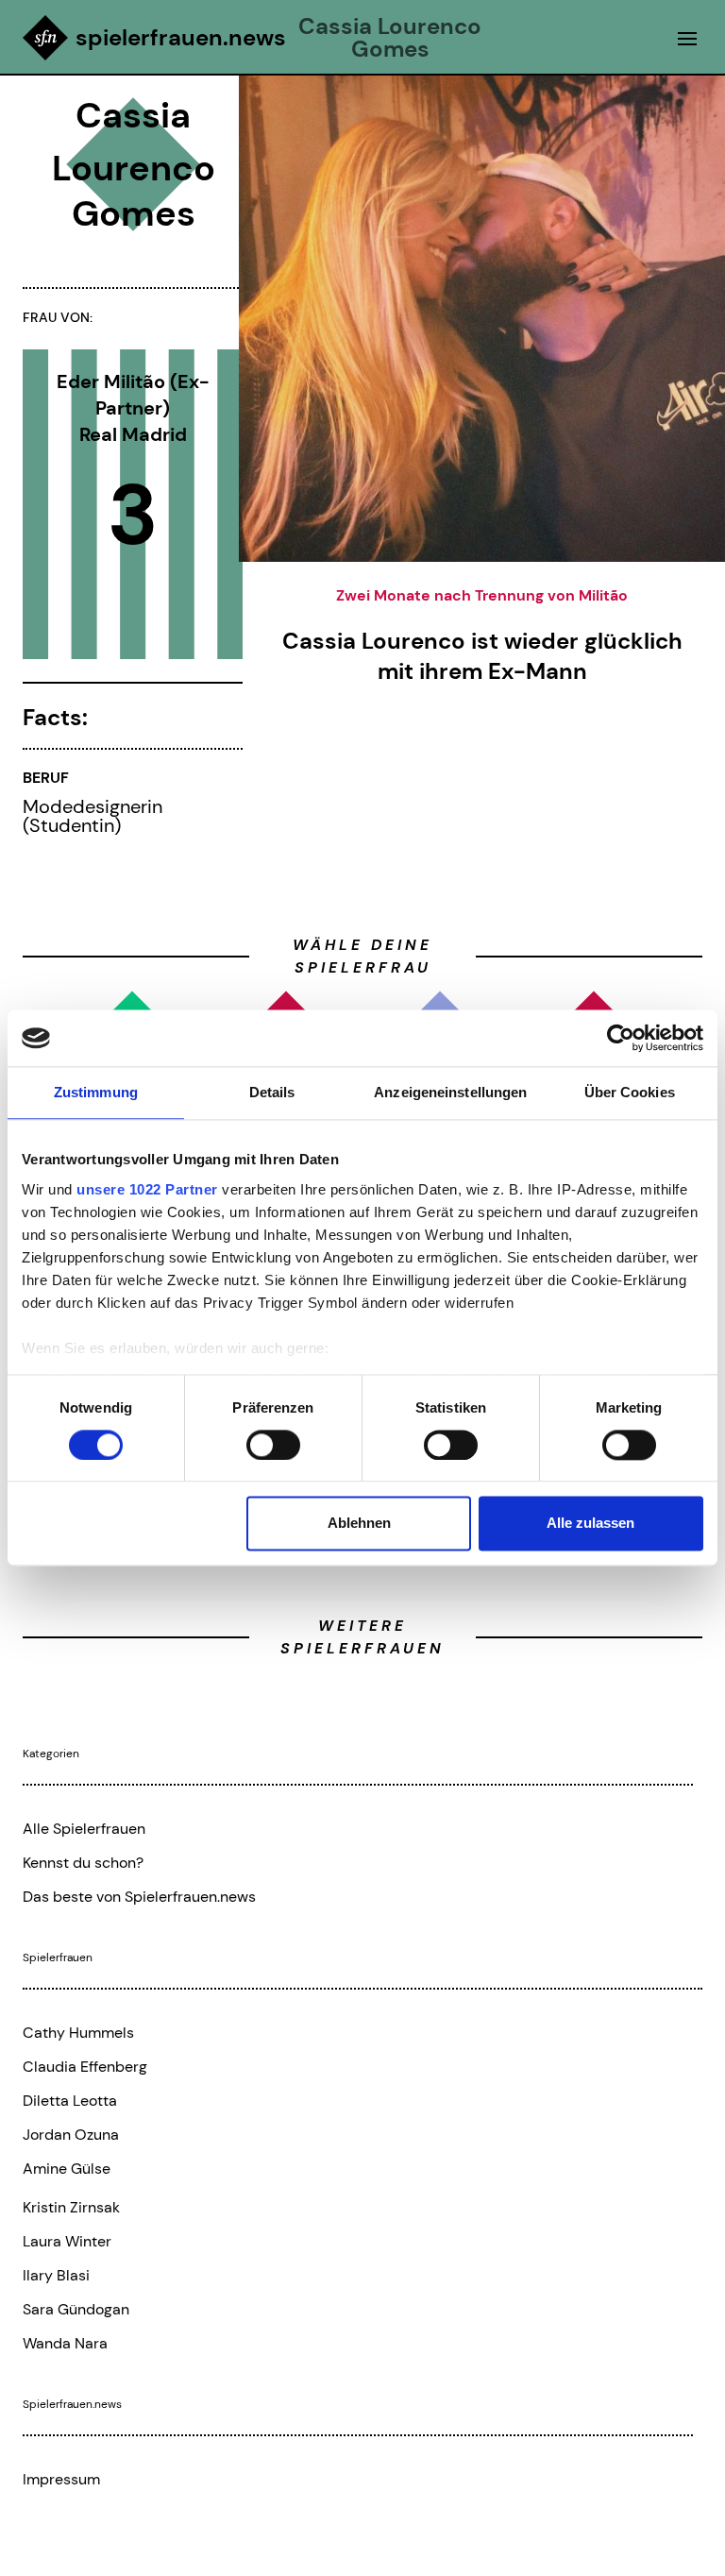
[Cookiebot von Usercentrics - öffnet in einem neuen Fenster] (621, 1038)
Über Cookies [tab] (630, 1092)
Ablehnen (359, 1524)
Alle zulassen (590, 1524)
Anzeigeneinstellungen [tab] (450, 1092)
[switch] (273, 1445)
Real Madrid (133, 434)
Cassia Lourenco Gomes (390, 38)
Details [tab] (272, 1092)
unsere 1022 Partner (147, 1189)
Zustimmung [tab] (96, 1092)
